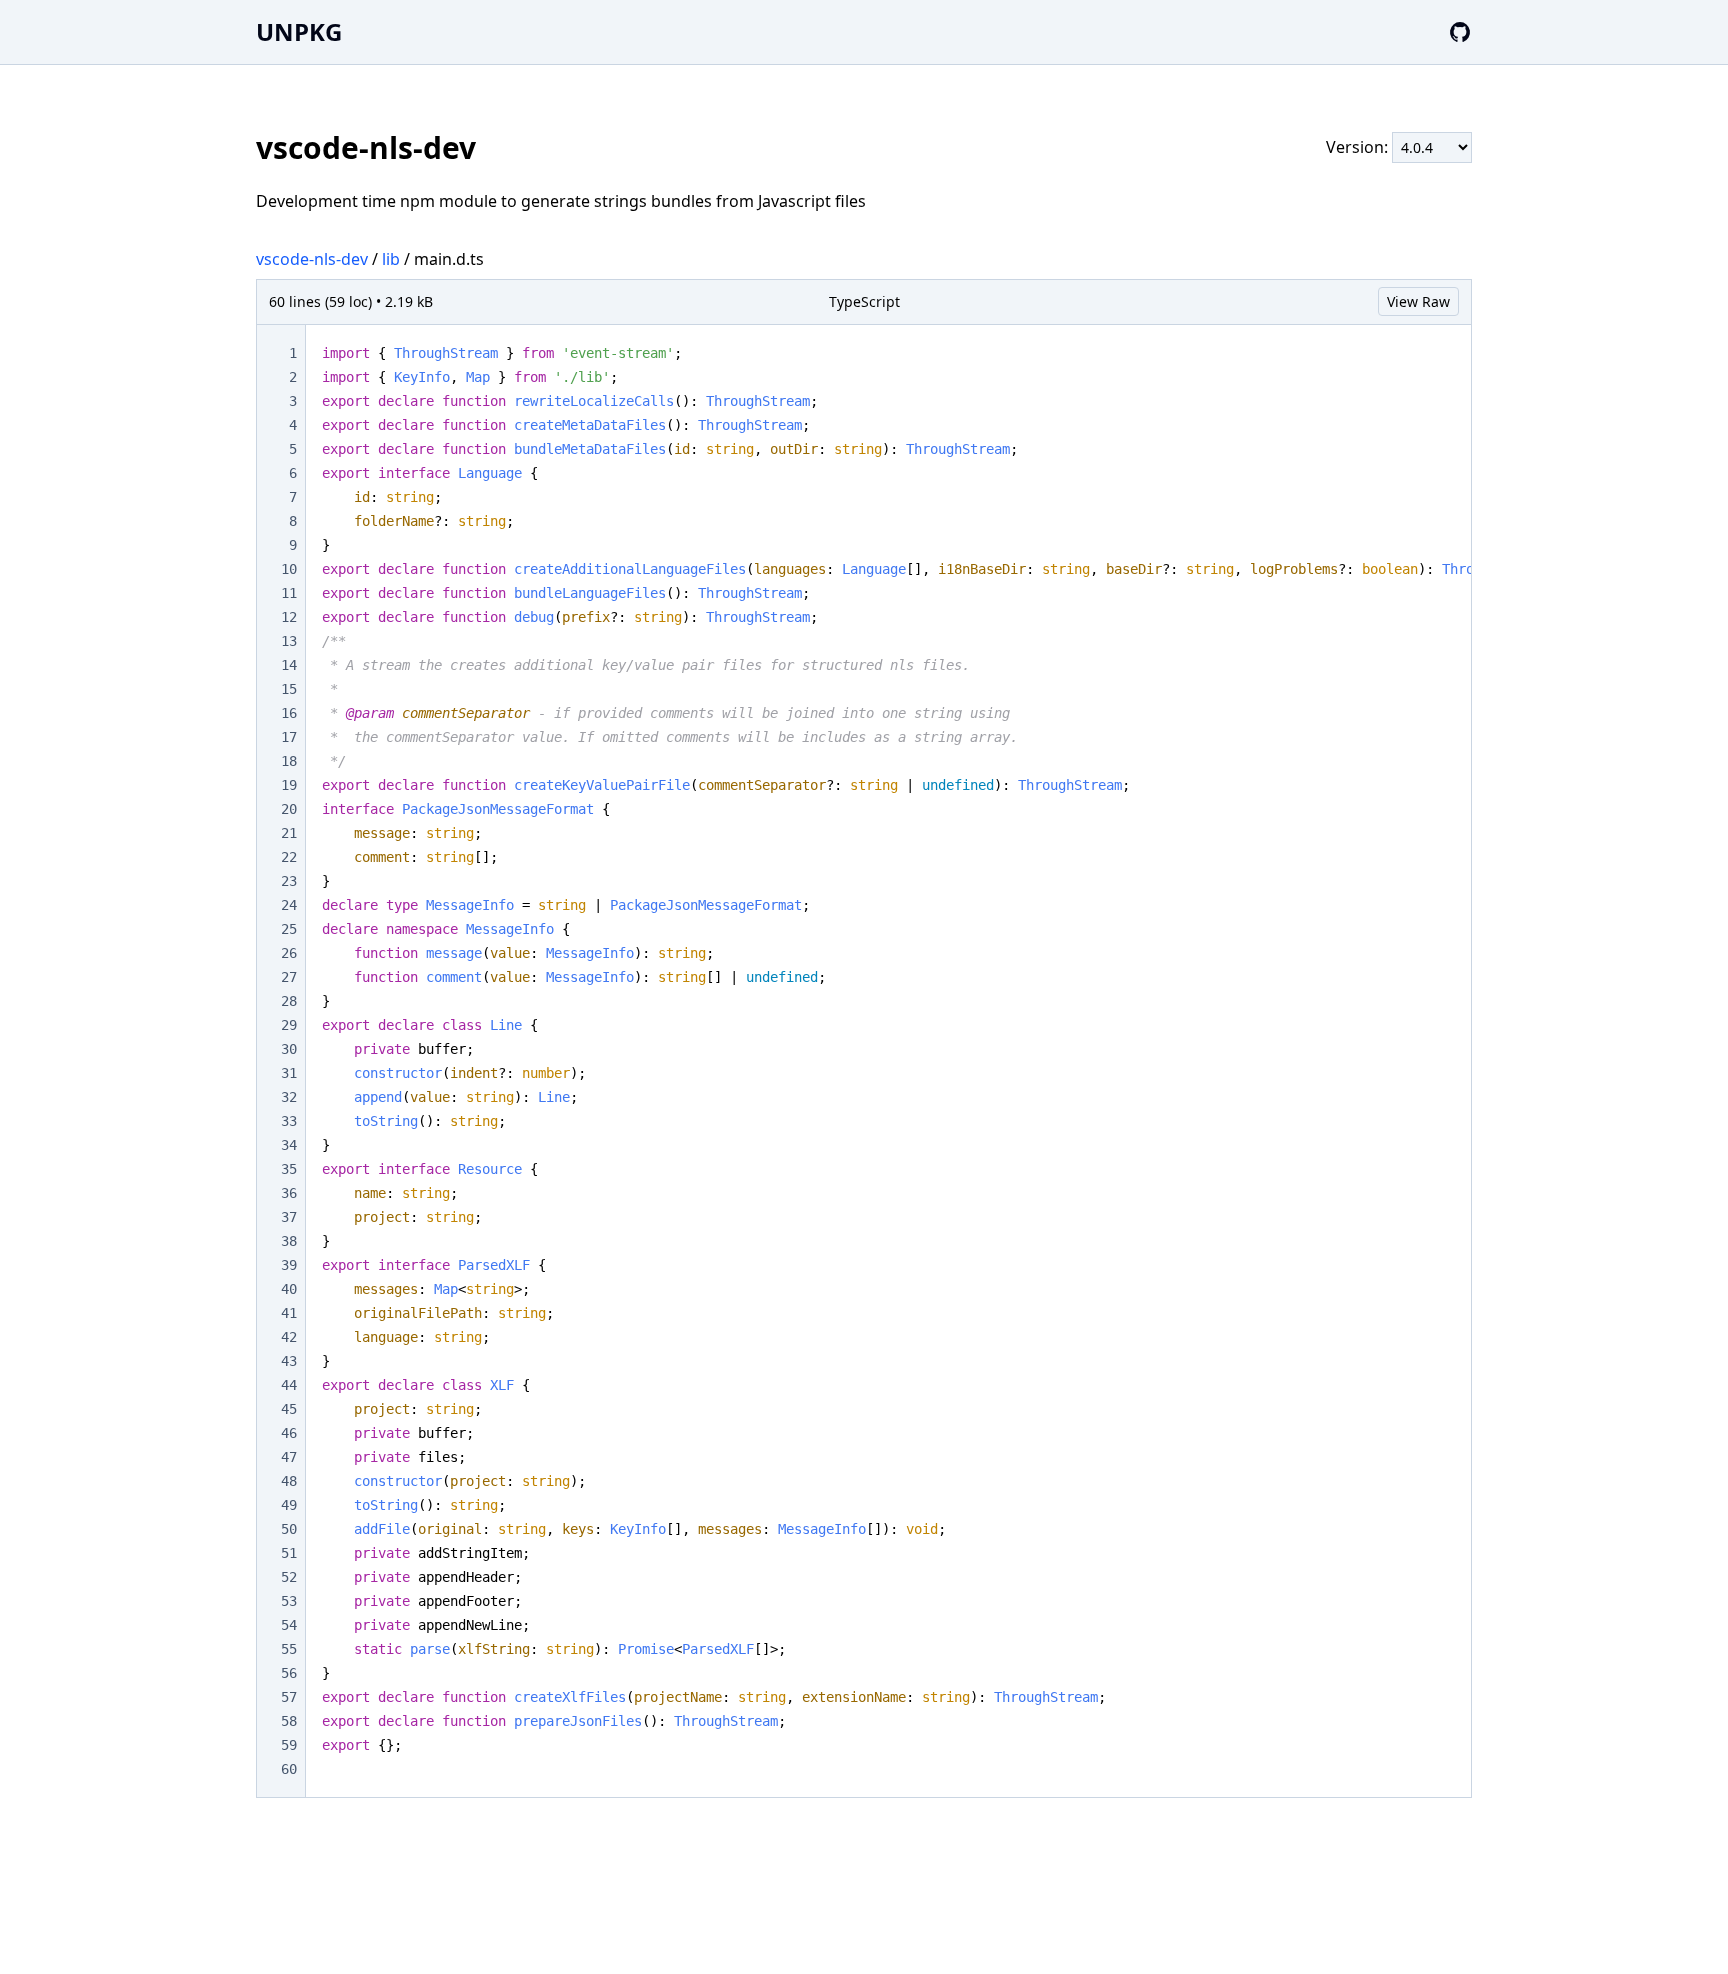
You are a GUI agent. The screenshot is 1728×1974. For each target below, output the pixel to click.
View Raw (1418, 301)
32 (289, 1097)
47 (289, 1457)
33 (289, 1121)
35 (289, 1169)
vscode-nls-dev (312, 259)
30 (289, 1049)
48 (289, 1481)
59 (289, 1745)
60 (289, 1769)
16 (289, 713)
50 (289, 1529)
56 (289, 1673)
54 (289, 1625)
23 (289, 881)
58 (289, 1721)
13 (289, 641)
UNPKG (299, 31)
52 (289, 1577)
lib (391, 259)
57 (289, 1697)
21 (289, 833)
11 (289, 593)
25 (289, 929)
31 (289, 1073)
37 (289, 1217)
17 (289, 737)
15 (289, 689)
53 (289, 1601)
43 (289, 1361)
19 (289, 785)
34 (289, 1145)
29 (289, 1025)
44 (289, 1385)
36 (289, 1193)
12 (289, 617)
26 (289, 953)
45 (289, 1409)
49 (289, 1505)
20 (289, 809)
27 (289, 977)
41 (289, 1313)
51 (289, 1553)
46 (289, 1433)
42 (289, 1337)
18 (289, 761)
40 (289, 1289)
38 (289, 1241)
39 (289, 1265)
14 (289, 665)
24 (289, 905)
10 (289, 569)
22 (289, 857)
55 (289, 1649)
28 (289, 1001)
